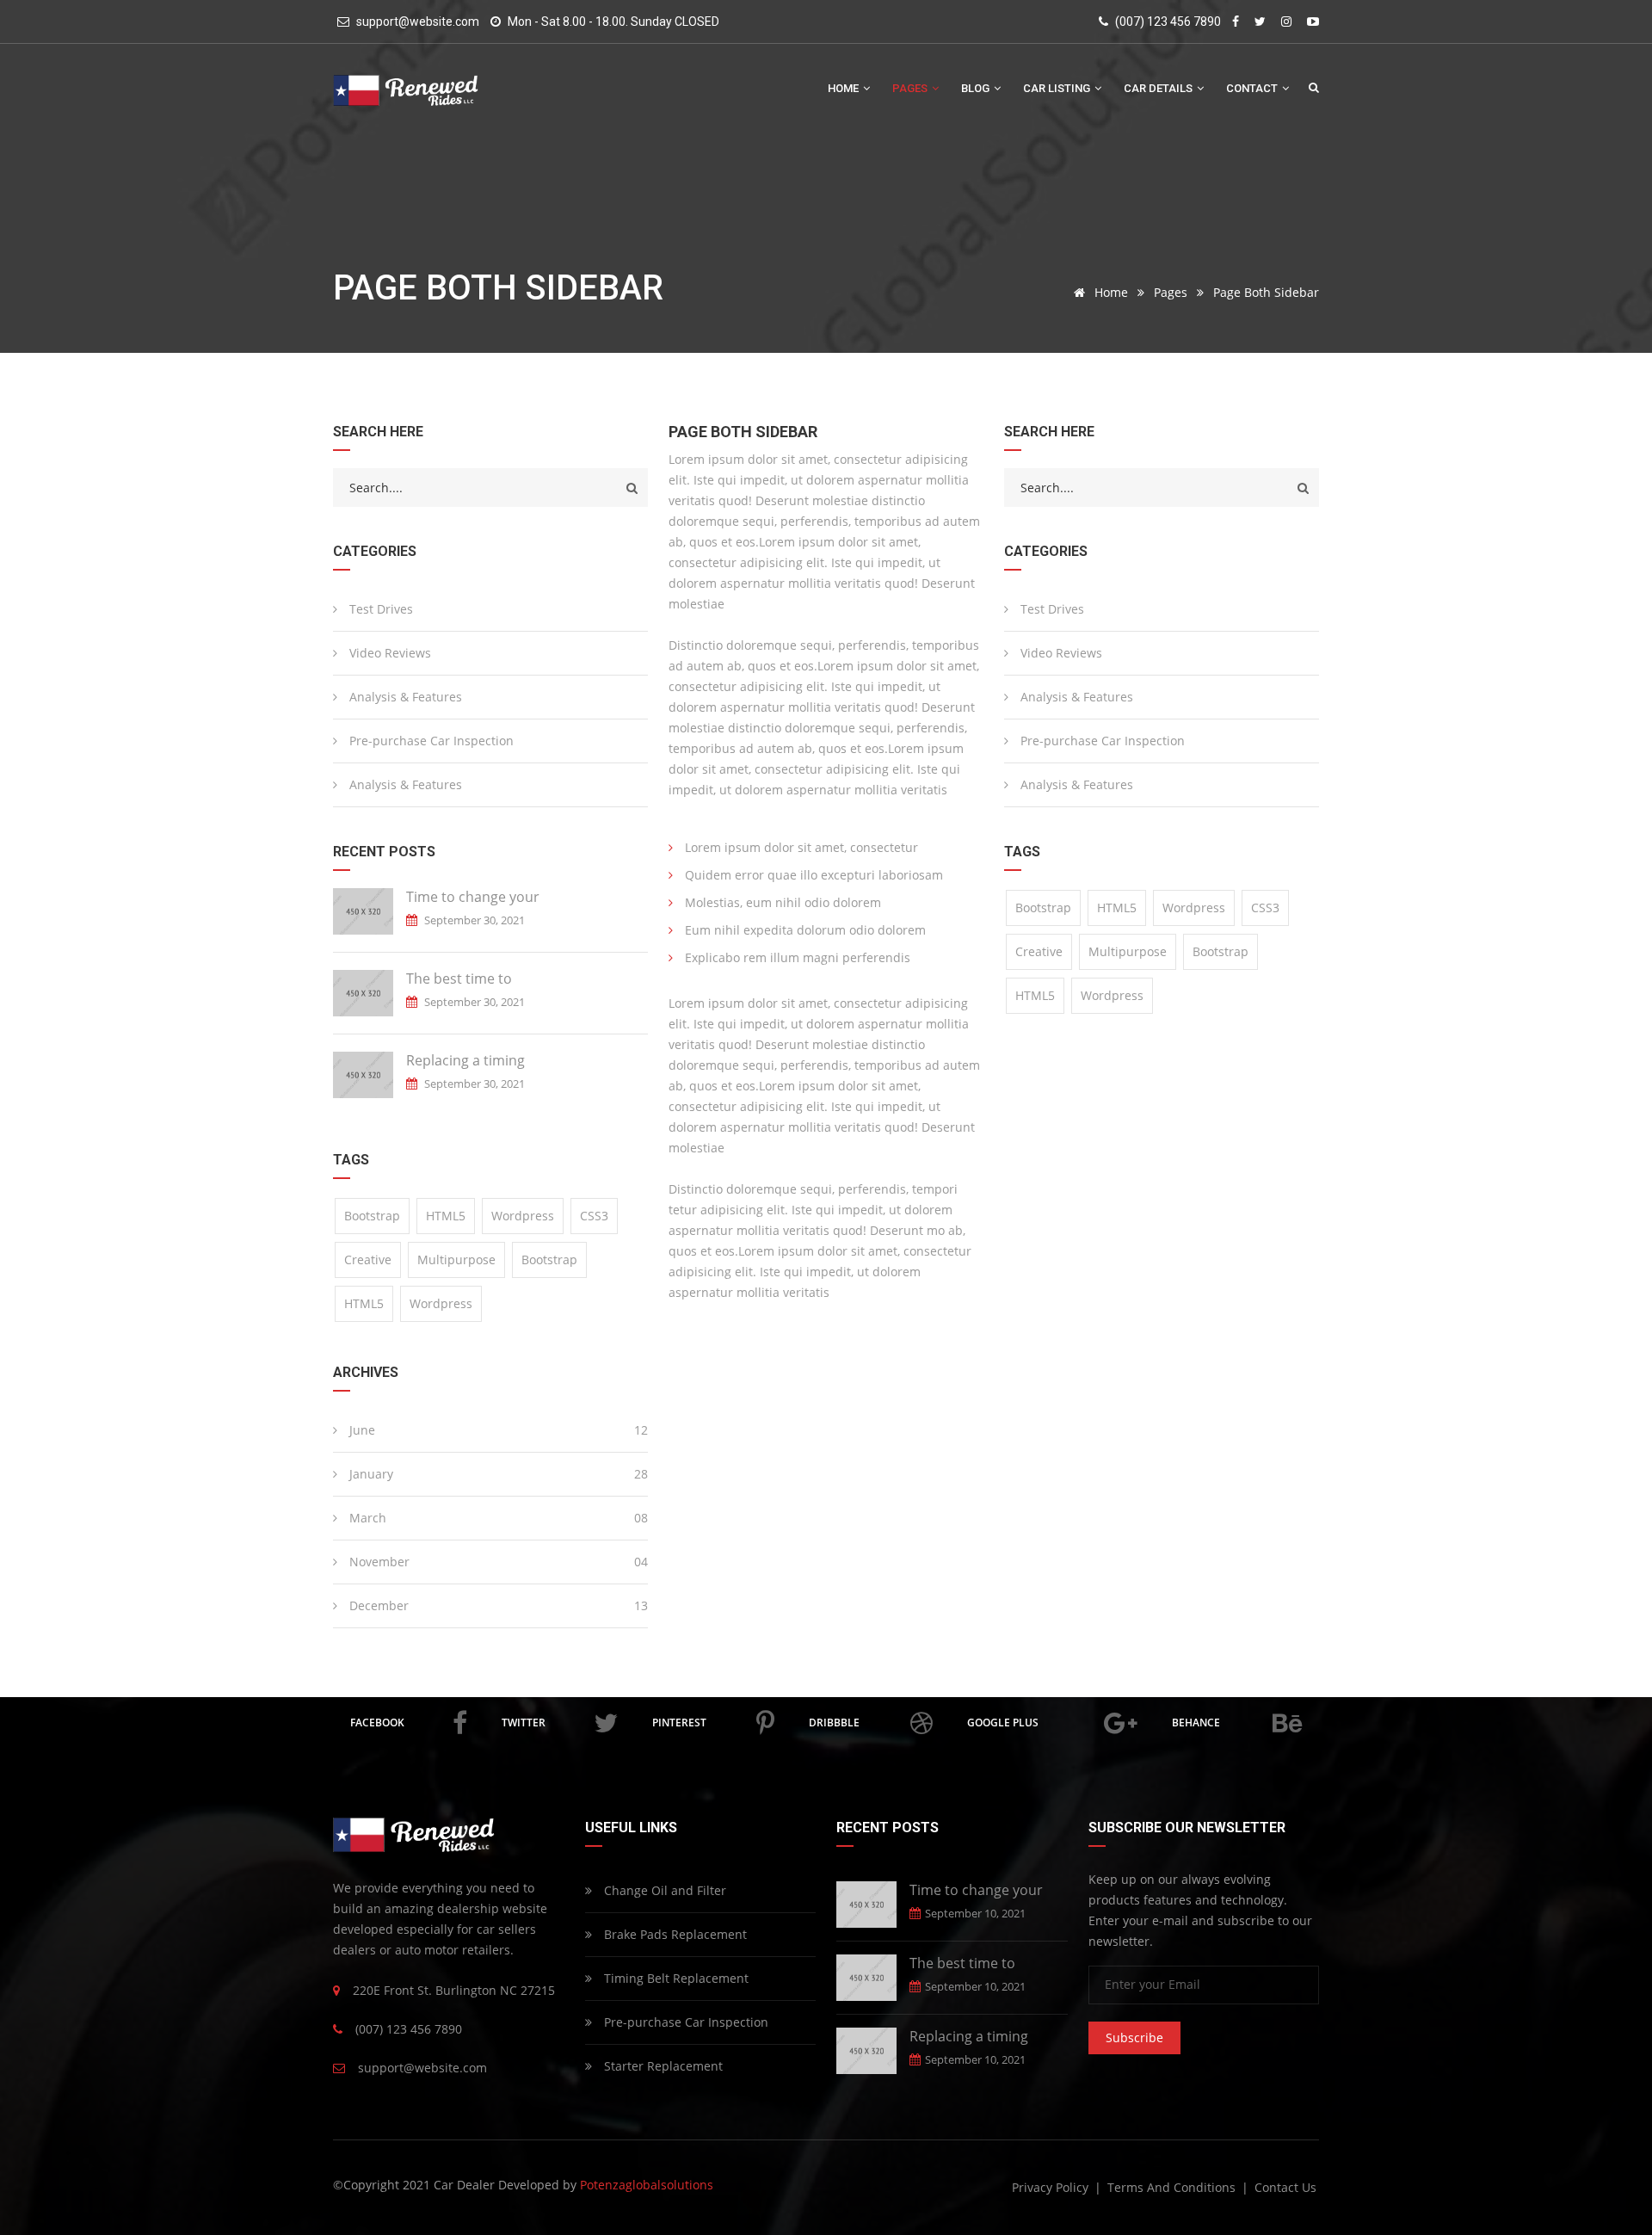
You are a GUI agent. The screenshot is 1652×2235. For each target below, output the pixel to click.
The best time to (459, 979)
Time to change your (473, 897)
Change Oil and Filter (663, 1890)
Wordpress (523, 1216)
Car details (1159, 88)
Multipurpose (456, 1260)
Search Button (1314, 87)
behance (1196, 1723)
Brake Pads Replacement (674, 1934)
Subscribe (1134, 2037)
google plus (1003, 1723)
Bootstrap (372, 1216)
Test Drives (379, 609)
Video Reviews (388, 653)
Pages (911, 88)
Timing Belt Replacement (675, 1978)
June (497, 1430)
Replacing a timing (465, 1060)
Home (844, 88)
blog (977, 88)
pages (1171, 292)
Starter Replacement (662, 2066)
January (497, 1474)
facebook (377, 1723)
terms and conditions (1173, 2187)
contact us (1285, 2187)
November (497, 1562)
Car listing (1058, 88)
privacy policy (1052, 2187)
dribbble (834, 1723)
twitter (524, 1723)
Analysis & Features (404, 697)
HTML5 (446, 1216)
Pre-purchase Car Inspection (430, 741)
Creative (368, 1260)
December (497, 1605)
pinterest (679, 1723)
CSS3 (594, 1216)
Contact (1253, 88)
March (497, 1518)
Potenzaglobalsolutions (647, 2185)
